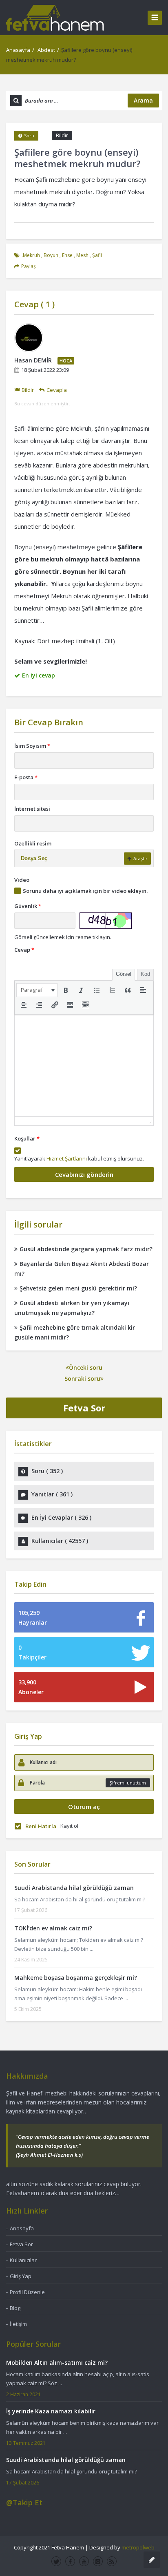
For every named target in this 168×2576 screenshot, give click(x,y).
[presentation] (37, 990)
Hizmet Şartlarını (67, 1158)
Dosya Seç (34, 858)
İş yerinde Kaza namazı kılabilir (51, 2411)
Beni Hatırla (41, 1826)
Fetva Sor (84, 1408)
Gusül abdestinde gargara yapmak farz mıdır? (86, 1249)
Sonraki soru (82, 1379)
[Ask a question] (152, 2560)
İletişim (18, 2324)
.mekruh (31, 255)
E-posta (26, 777)
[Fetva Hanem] (55, 17)
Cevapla (57, 390)
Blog (15, 2308)
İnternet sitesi (32, 809)
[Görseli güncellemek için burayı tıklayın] (106, 921)
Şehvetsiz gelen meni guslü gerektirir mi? (78, 1288)
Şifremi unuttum (128, 1783)
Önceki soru (86, 1367)
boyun (51, 255)
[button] (37, 990)
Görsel (124, 974)
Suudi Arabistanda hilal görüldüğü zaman (74, 1888)
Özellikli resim (33, 843)
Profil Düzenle (27, 2292)
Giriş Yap (21, 2276)
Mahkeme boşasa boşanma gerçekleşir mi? (76, 1978)
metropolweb (138, 2547)
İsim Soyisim (32, 746)
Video (22, 880)
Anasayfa (18, 50)
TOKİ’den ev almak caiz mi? (53, 1928)
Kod (145, 974)
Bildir (62, 135)
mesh (82, 255)
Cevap (24, 950)
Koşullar (27, 1138)
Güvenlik (28, 906)
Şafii (97, 255)
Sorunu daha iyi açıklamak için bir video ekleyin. (85, 891)
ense (67, 255)
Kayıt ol (69, 1826)
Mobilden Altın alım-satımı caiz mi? (57, 2362)
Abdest (46, 50)
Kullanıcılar (23, 2260)
